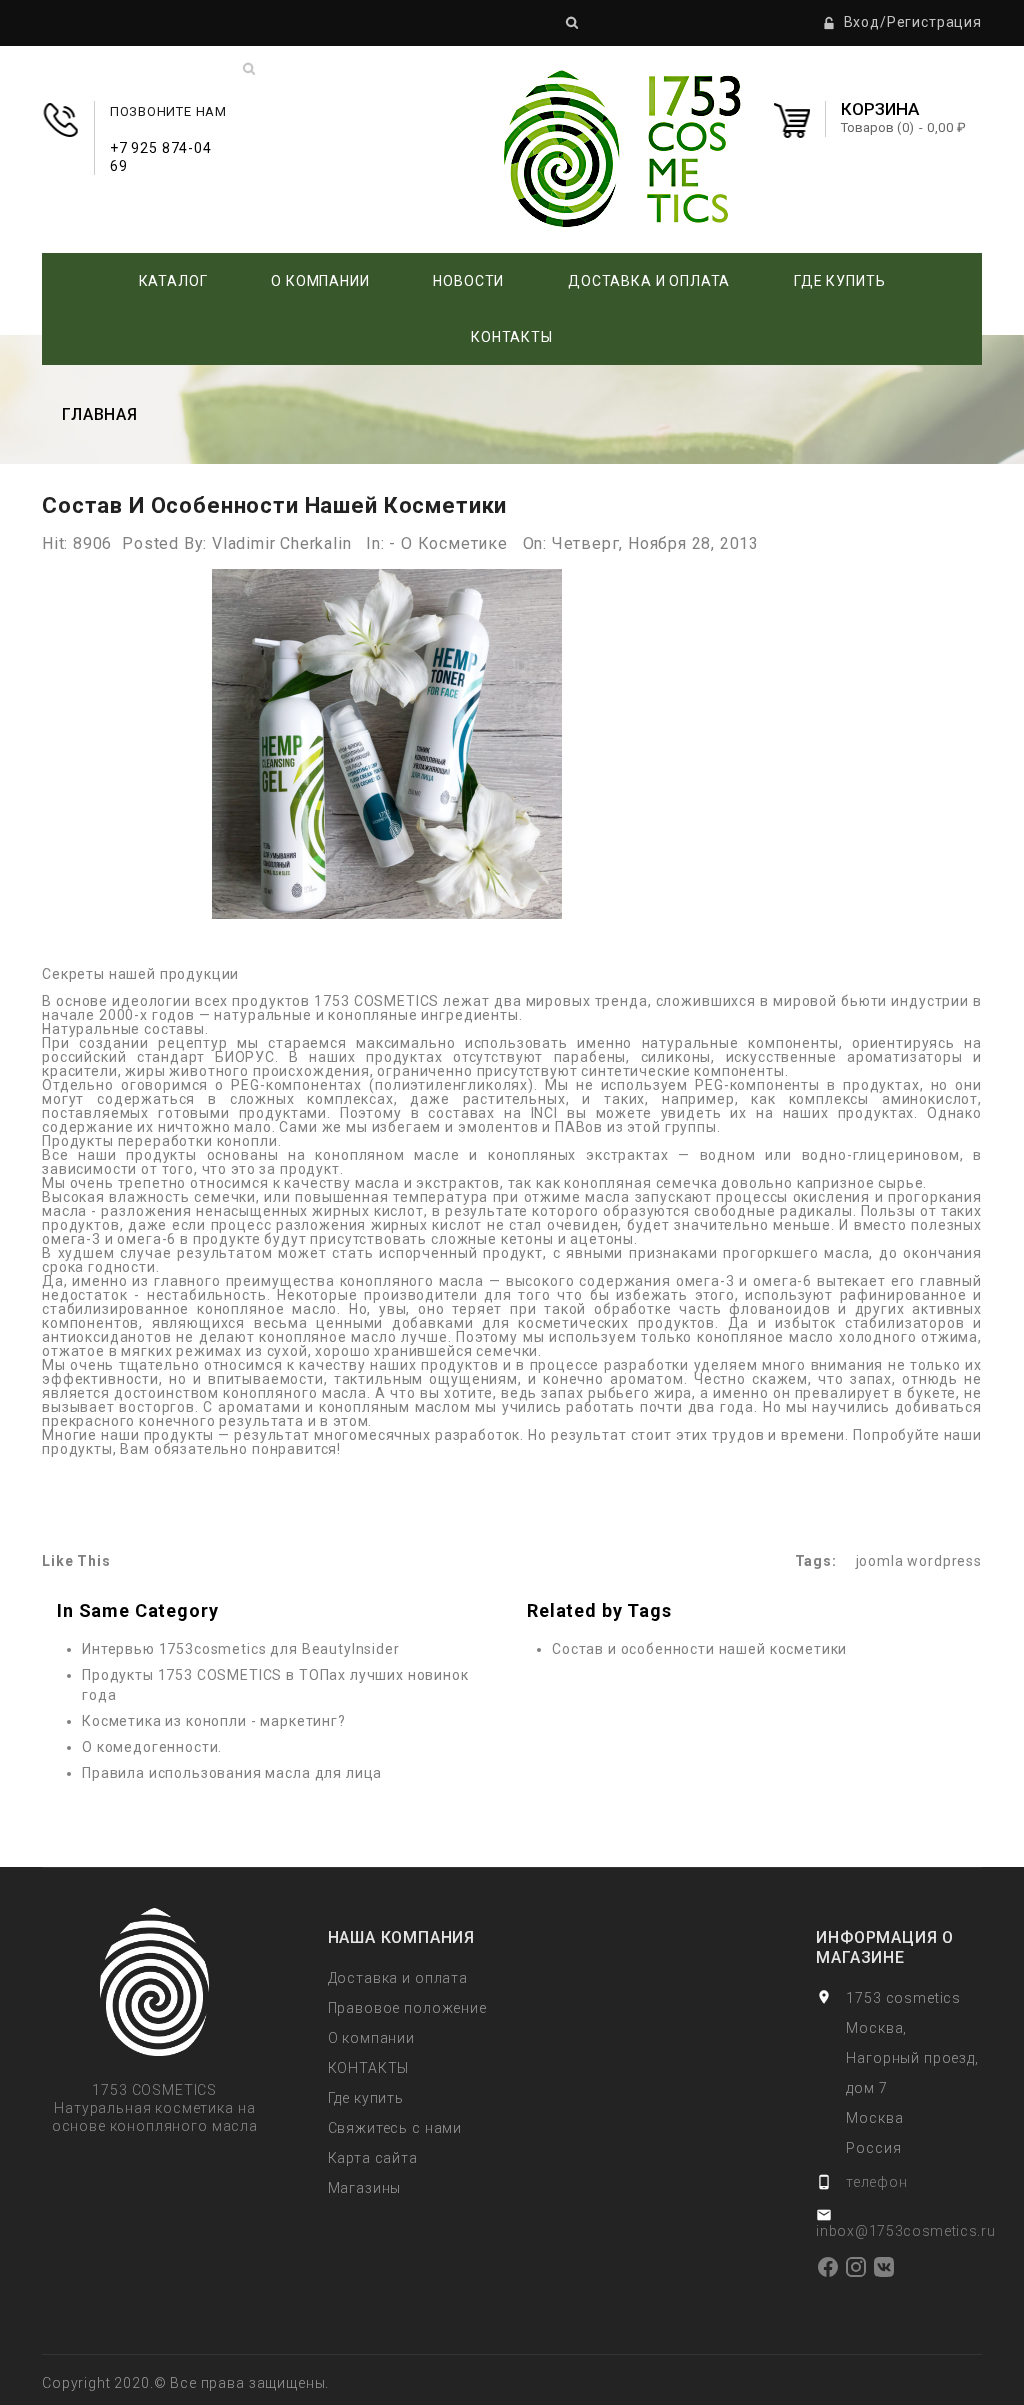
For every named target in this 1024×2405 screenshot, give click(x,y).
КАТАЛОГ (173, 281)
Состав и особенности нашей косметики (699, 1649)
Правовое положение (407, 2008)
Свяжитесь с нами (395, 2128)
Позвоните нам (168, 130)
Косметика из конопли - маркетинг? (214, 1721)
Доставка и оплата (649, 281)
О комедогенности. (152, 1747)
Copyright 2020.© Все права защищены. (185, 2383)
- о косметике (448, 543)
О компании (320, 281)
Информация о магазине (885, 1947)
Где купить (839, 281)
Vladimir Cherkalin (281, 543)
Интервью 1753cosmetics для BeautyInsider (241, 1649)
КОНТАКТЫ (512, 337)
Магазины (365, 2188)
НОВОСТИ (468, 281)
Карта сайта (373, 2158)
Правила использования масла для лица (232, 1773)
